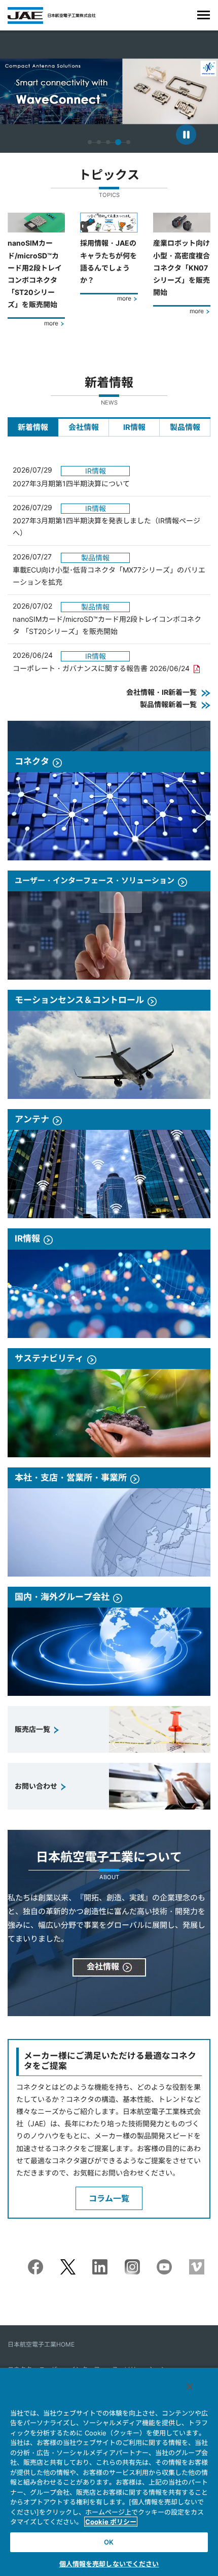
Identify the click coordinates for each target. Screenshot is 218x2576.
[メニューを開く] (204, 15)
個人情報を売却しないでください (109, 2564)
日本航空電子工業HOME (41, 2344)
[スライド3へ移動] (108, 142)
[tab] (33, 427)
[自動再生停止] (186, 135)
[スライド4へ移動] (117, 142)
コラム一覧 (109, 2198)
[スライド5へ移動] (127, 142)
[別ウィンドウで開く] (35, 2265)
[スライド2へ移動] (99, 142)
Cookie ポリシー (111, 2522)
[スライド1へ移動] (90, 142)
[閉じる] (190, 2387)
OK (109, 2542)
